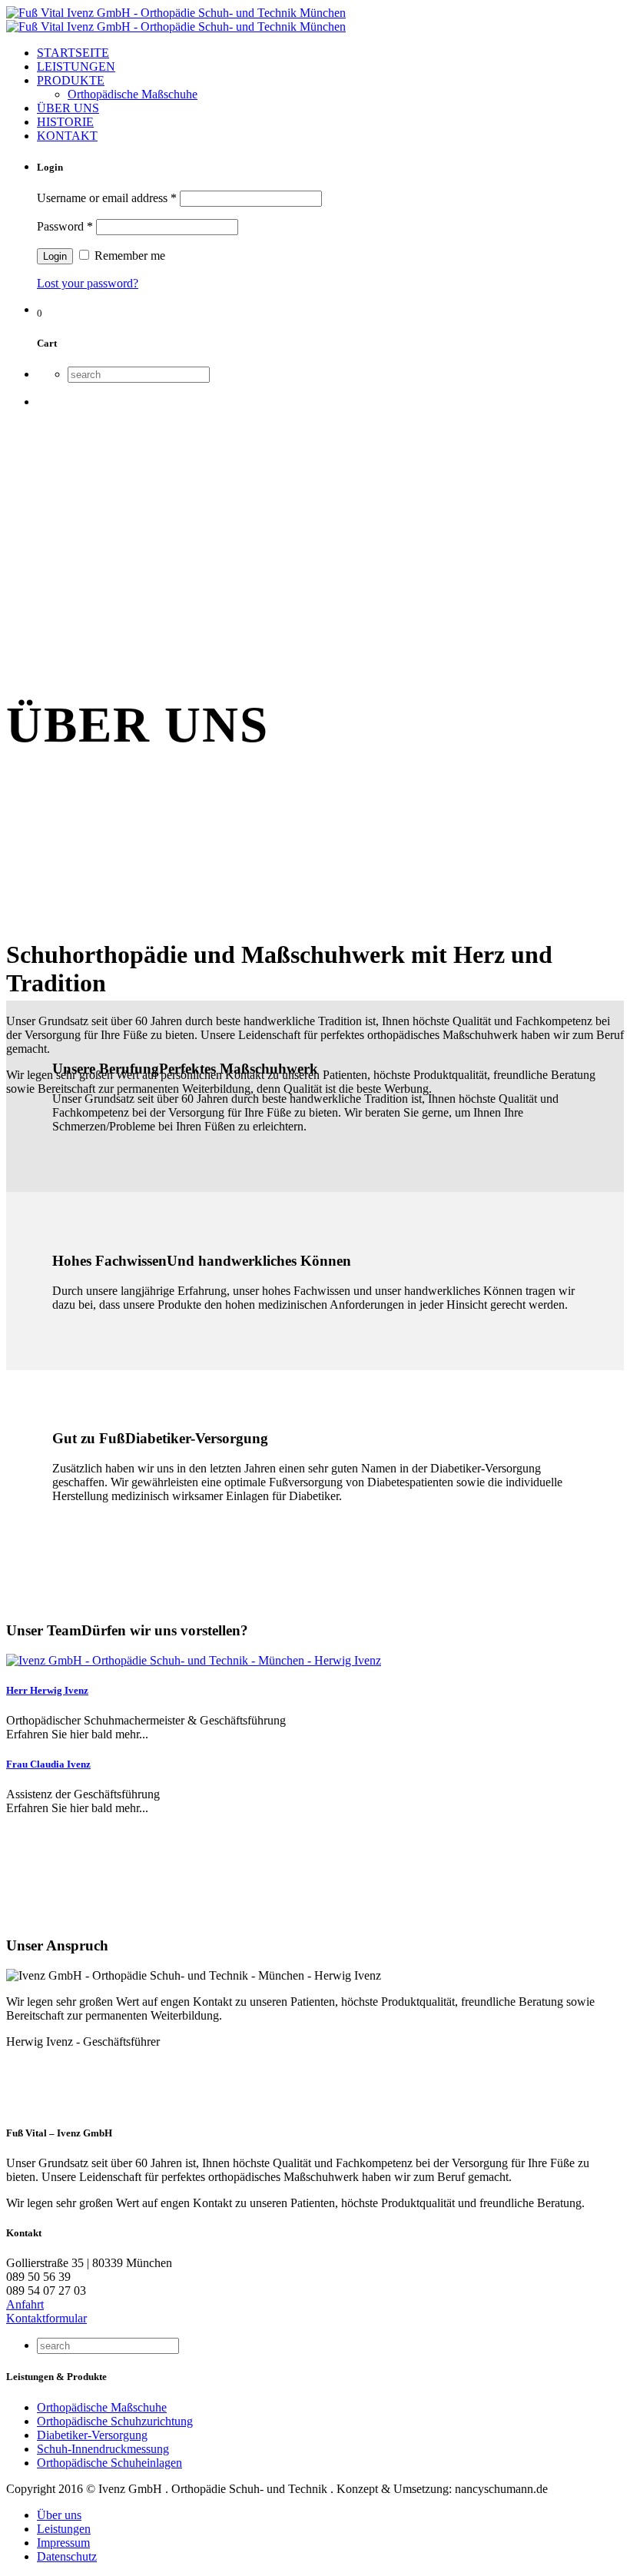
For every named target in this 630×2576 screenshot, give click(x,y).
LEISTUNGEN (76, 66)
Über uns (59, 2515)
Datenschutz (67, 2556)
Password (65, 226)
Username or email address (107, 198)
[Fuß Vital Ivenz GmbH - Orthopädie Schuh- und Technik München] (176, 20)
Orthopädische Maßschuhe (133, 94)
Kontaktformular (46, 2318)
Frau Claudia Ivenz (48, 1764)
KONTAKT (67, 136)
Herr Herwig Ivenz (47, 1690)
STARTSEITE (73, 53)
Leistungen (64, 2529)
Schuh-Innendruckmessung (103, 2449)
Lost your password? (88, 283)
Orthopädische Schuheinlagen (109, 2463)
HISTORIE (65, 122)
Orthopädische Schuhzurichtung (115, 2421)
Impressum (63, 2543)
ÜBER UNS (68, 108)
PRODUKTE (71, 80)
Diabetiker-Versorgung (92, 2435)
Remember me (128, 256)
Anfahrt (25, 2304)
